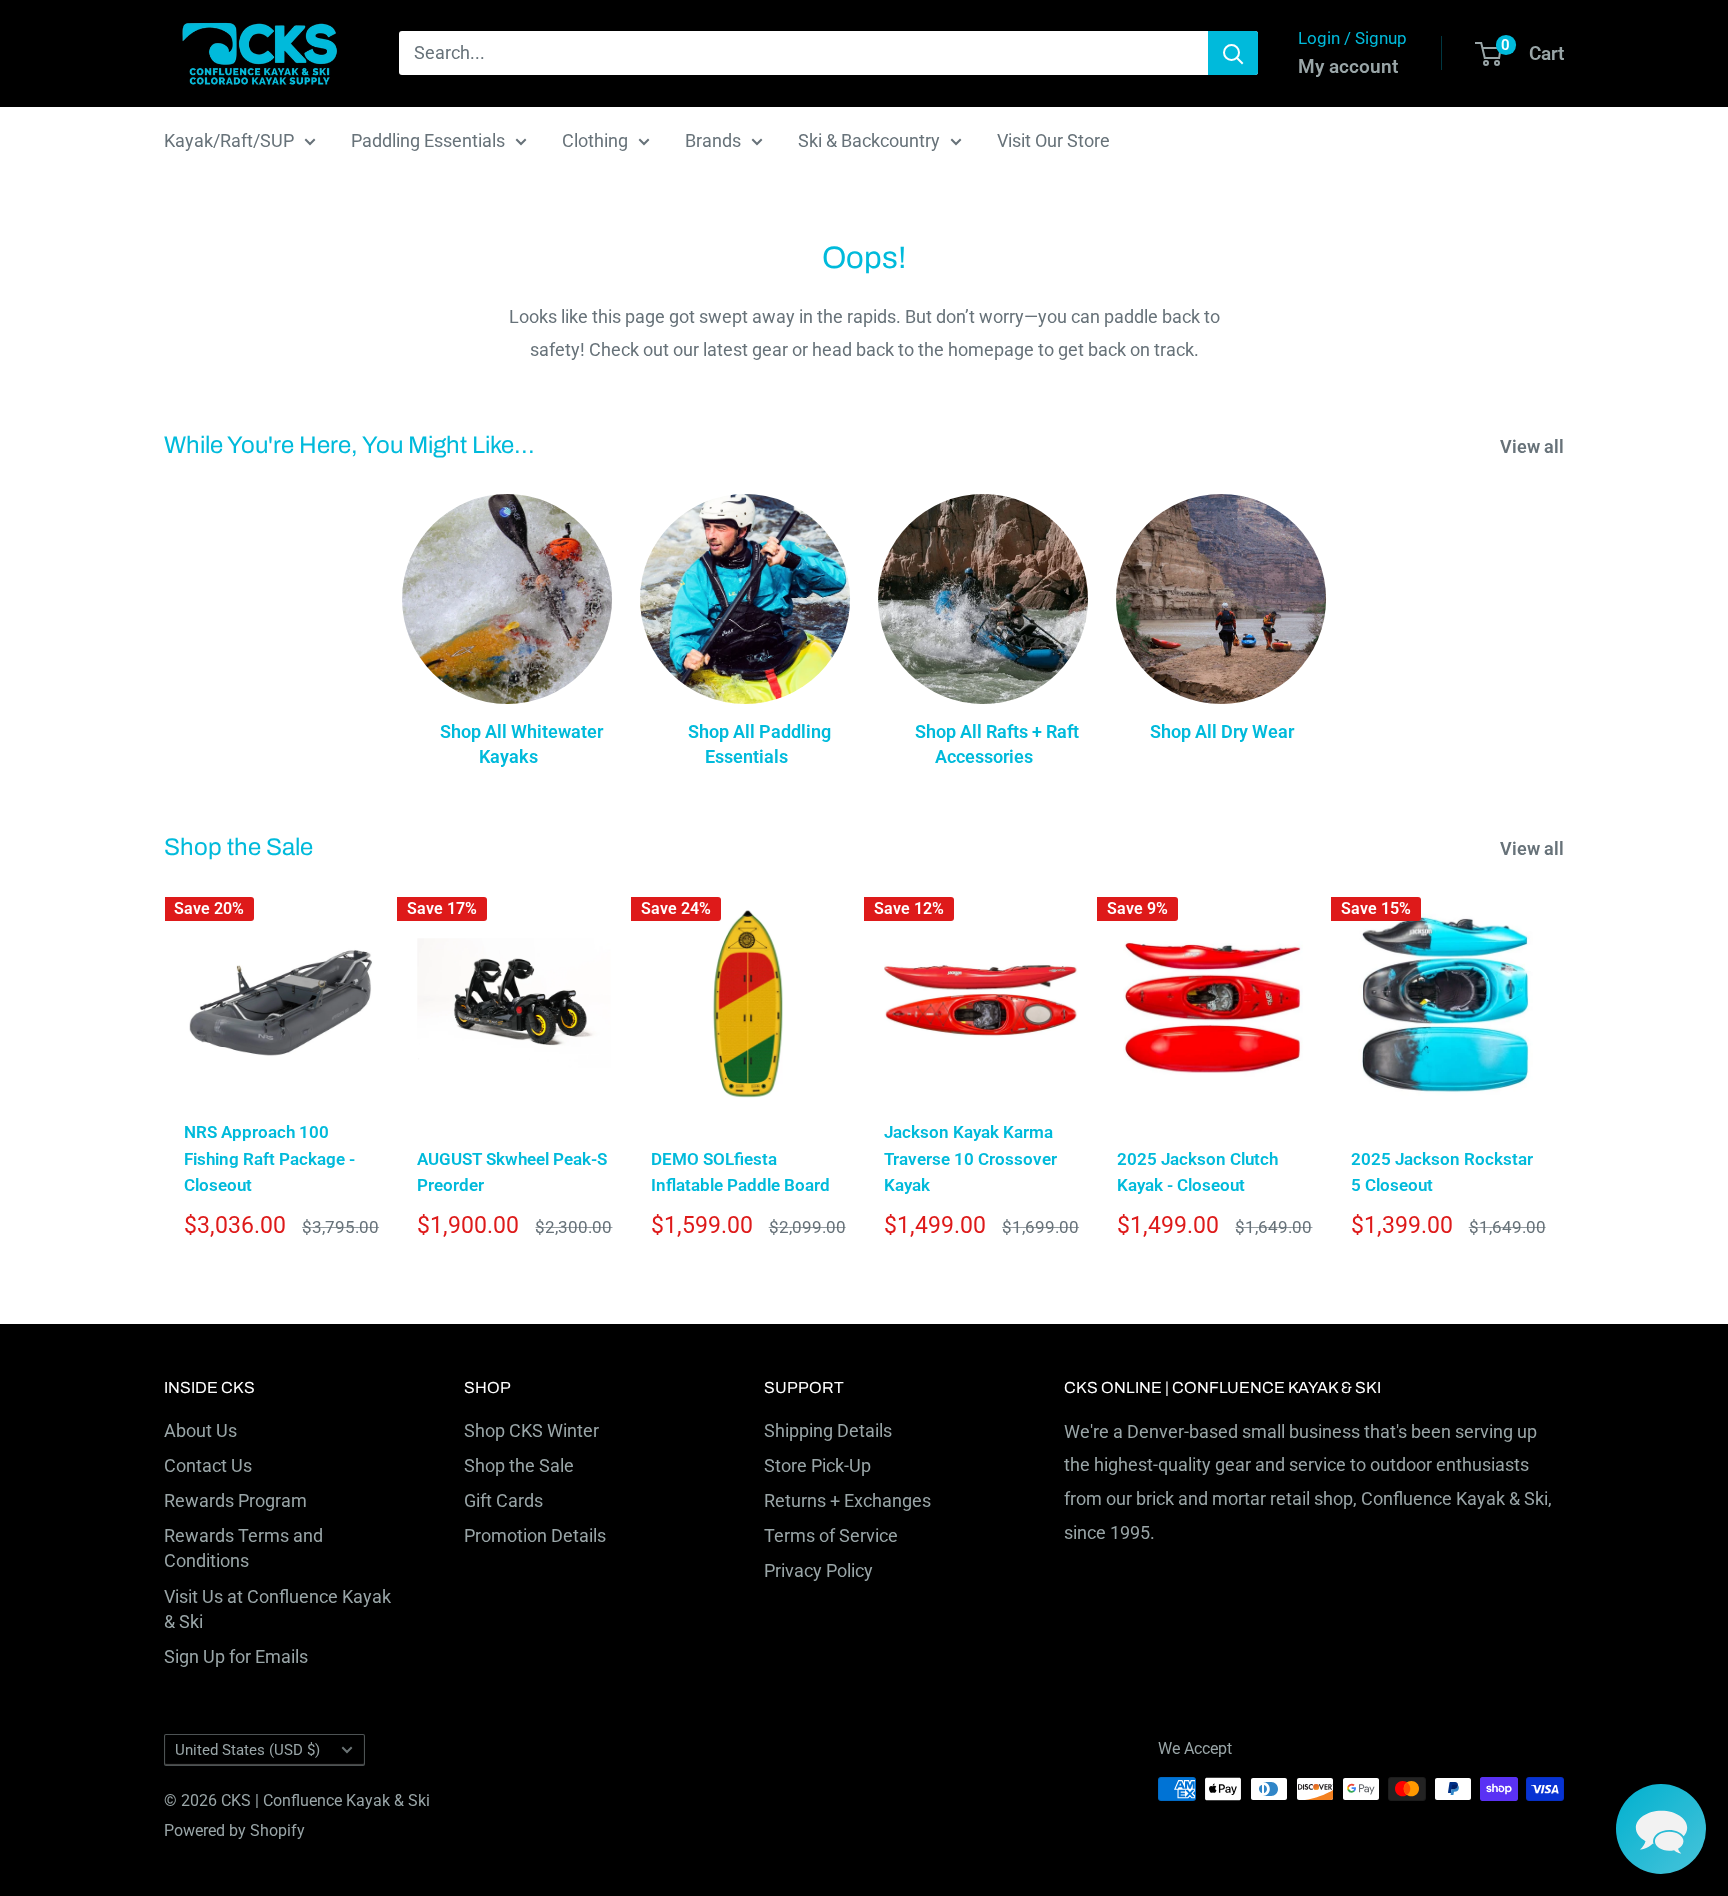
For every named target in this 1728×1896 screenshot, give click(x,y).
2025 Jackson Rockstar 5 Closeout (1442, 1172)
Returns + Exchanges (847, 1500)
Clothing (595, 140)
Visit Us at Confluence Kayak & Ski (277, 1609)
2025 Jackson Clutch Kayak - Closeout (1197, 1172)
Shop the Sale (519, 1465)
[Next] (1564, 1074)
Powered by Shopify (234, 1830)
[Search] (1233, 53)
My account (1348, 66)
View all (1534, 446)
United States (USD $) (247, 1750)
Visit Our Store (1053, 140)
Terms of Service (831, 1535)
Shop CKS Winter (531, 1430)
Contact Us (208, 1465)
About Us (200, 1430)
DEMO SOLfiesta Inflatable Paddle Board (740, 1172)
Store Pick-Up (817, 1465)
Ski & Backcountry (869, 140)
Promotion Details (535, 1535)
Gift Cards (503, 1500)
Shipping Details (828, 1430)
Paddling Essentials (428, 140)
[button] (1661, 1829)
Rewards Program (235, 1500)
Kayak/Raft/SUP (229, 140)
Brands (713, 140)
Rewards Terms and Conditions (243, 1548)
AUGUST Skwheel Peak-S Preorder (512, 1172)
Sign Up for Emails (236, 1656)
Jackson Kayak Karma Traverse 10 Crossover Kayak (970, 1158)
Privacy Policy (818, 1570)
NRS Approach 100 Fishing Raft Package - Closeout (269, 1158)
